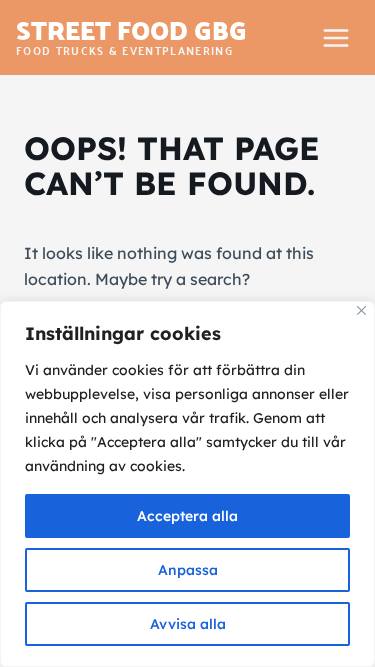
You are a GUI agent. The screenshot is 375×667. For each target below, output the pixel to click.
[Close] (361, 310)
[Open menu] (335, 37)
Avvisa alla (188, 624)
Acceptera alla (187, 516)
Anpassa (188, 570)
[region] (187, 484)
